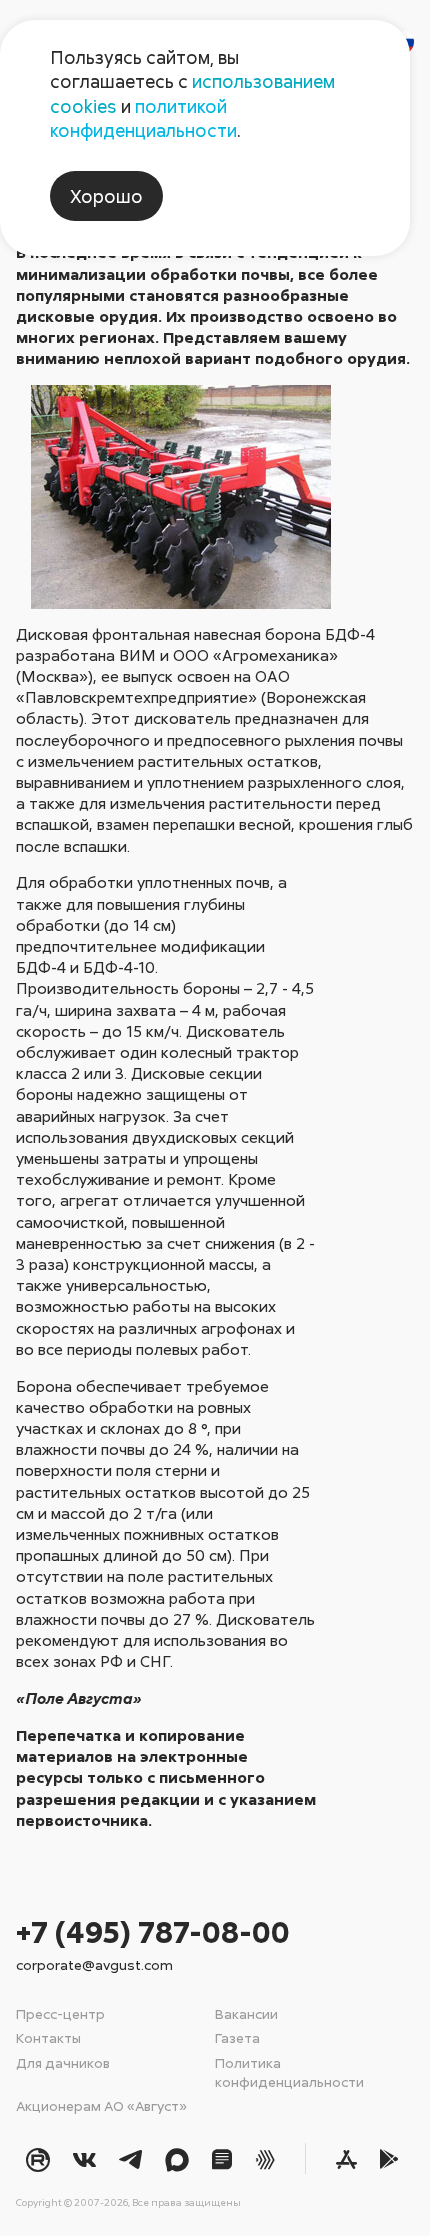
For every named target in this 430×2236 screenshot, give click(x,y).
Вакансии (246, 2013)
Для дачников (63, 2062)
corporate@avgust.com (94, 1964)
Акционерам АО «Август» (101, 2105)
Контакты (48, 2037)
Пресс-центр (60, 2013)
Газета (237, 2037)
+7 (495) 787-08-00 (153, 1931)
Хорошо (106, 196)
